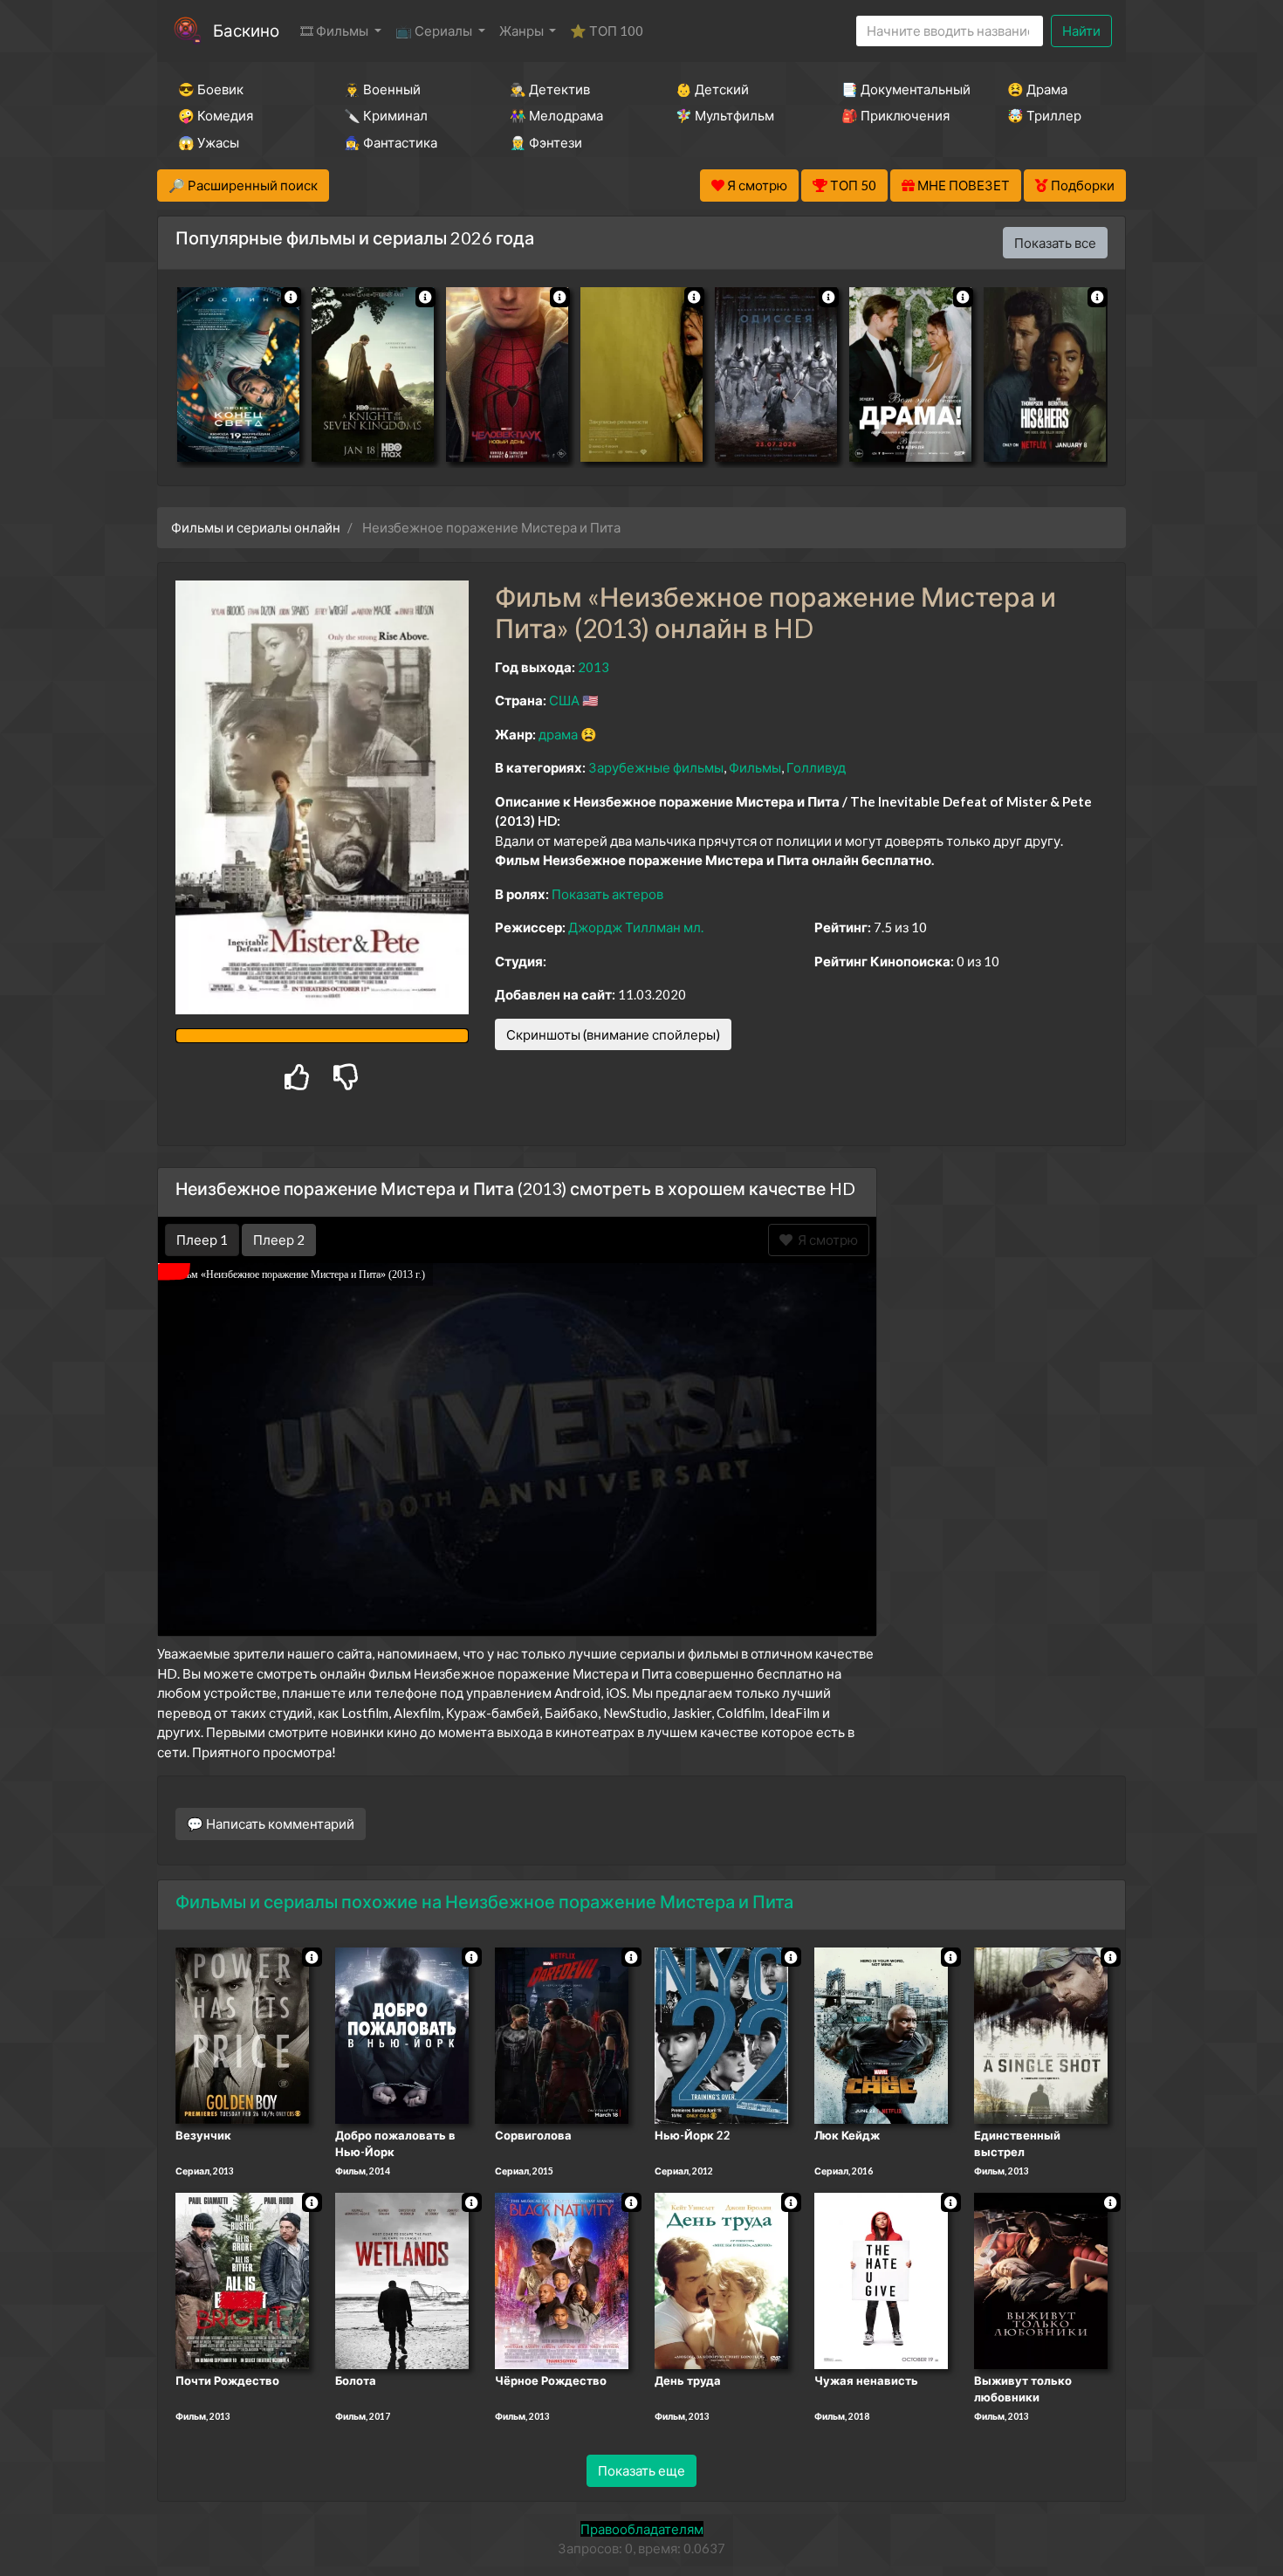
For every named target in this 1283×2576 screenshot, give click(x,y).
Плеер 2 (279, 1240)
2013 (593, 667)
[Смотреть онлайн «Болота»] (402, 2279)
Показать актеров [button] (607, 894)
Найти (1081, 31)
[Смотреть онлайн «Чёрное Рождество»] (562, 2279)
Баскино (246, 30)
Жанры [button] (523, 31)
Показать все (1055, 243)
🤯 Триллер (1044, 115)
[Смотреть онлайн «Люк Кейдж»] (881, 2034)
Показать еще (641, 2470)
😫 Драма (1037, 89)
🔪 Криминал (386, 115)
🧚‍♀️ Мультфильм (725, 115)
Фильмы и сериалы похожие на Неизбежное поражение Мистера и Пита (484, 1901)
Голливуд (816, 767)
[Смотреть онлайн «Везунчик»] (242, 2034)
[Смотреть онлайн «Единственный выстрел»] (1041, 2034)
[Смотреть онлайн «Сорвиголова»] (562, 2034)
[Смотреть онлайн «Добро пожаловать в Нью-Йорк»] (402, 2034)
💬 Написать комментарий (271, 1824)
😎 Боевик (211, 89)
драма (558, 734)
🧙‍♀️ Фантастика (391, 142)
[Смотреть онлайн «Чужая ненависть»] (881, 2279)
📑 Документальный (901, 89)
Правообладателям (642, 2529)
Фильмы (755, 767)
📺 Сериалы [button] (435, 31)
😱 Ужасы (209, 142)
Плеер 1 (202, 1240)
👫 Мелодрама (556, 115)
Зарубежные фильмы (656, 767)
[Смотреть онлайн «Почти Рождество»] (242, 2279)
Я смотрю (825, 1240)
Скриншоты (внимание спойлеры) (613, 1034)
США (564, 700)
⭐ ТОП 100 (607, 31)
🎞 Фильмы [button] (336, 31)
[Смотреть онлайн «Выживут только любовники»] (1041, 2279)
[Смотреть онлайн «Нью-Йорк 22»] (721, 2034)
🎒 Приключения (895, 115)
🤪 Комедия (216, 115)
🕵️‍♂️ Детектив (550, 89)
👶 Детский (712, 89)
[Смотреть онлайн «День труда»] (721, 2279)
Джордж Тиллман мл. (636, 927)
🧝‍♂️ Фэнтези (546, 142)
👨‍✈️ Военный (382, 89)
